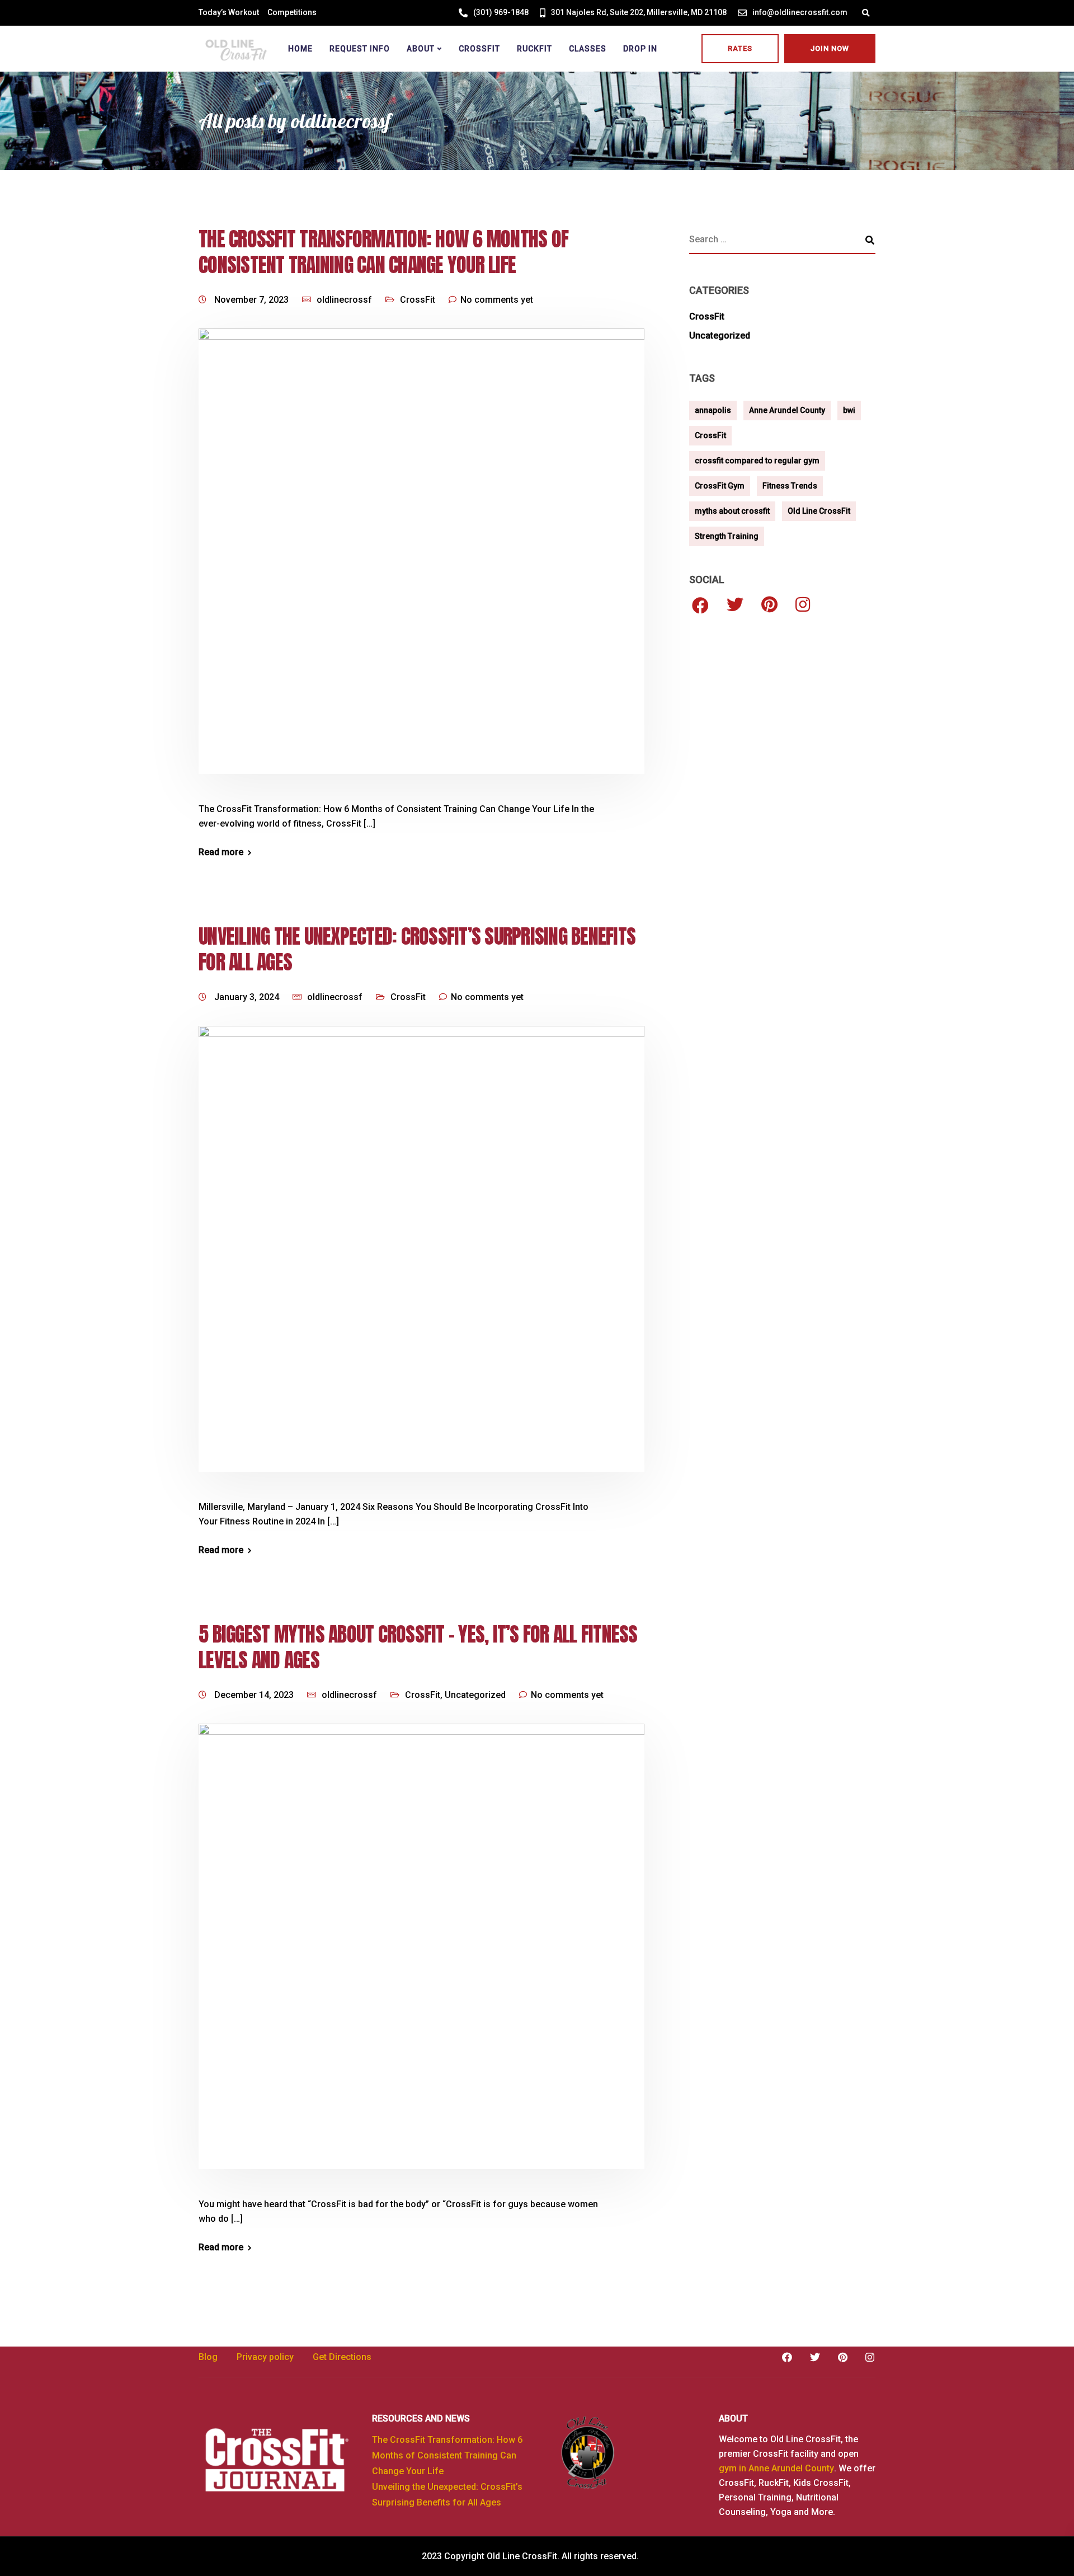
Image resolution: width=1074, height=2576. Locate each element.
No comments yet (497, 300)
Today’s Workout (229, 12)
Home (300, 49)
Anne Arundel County (787, 410)
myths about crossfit (732, 511)
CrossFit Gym (720, 486)
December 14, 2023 (255, 1695)
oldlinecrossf (344, 300)
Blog (208, 2357)
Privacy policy (265, 2357)
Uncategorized (475, 1695)
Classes (588, 49)
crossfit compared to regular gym (757, 461)
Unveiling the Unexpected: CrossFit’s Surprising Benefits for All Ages (417, 949)
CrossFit (479, 49)
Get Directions (342, 2357)
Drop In (640, 49)
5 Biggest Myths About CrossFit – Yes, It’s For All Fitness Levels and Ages (418, 1647)
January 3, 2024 (248, 997)
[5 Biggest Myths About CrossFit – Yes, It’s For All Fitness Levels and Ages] (421, 1960)
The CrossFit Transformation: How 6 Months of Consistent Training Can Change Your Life (383, 252)
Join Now (830, 48)
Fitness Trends (790, 486)
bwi (849, 410)
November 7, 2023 (253, 300)
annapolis (713, 410)
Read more (221, 852)
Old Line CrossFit (819, 511)
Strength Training (727, 536)
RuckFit (534, 49)
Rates (740, 48)
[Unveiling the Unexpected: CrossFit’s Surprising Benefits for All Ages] (421, 1262)
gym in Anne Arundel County (776, 2468)
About (421, 49)
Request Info (360, 49)
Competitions (292, 12)
